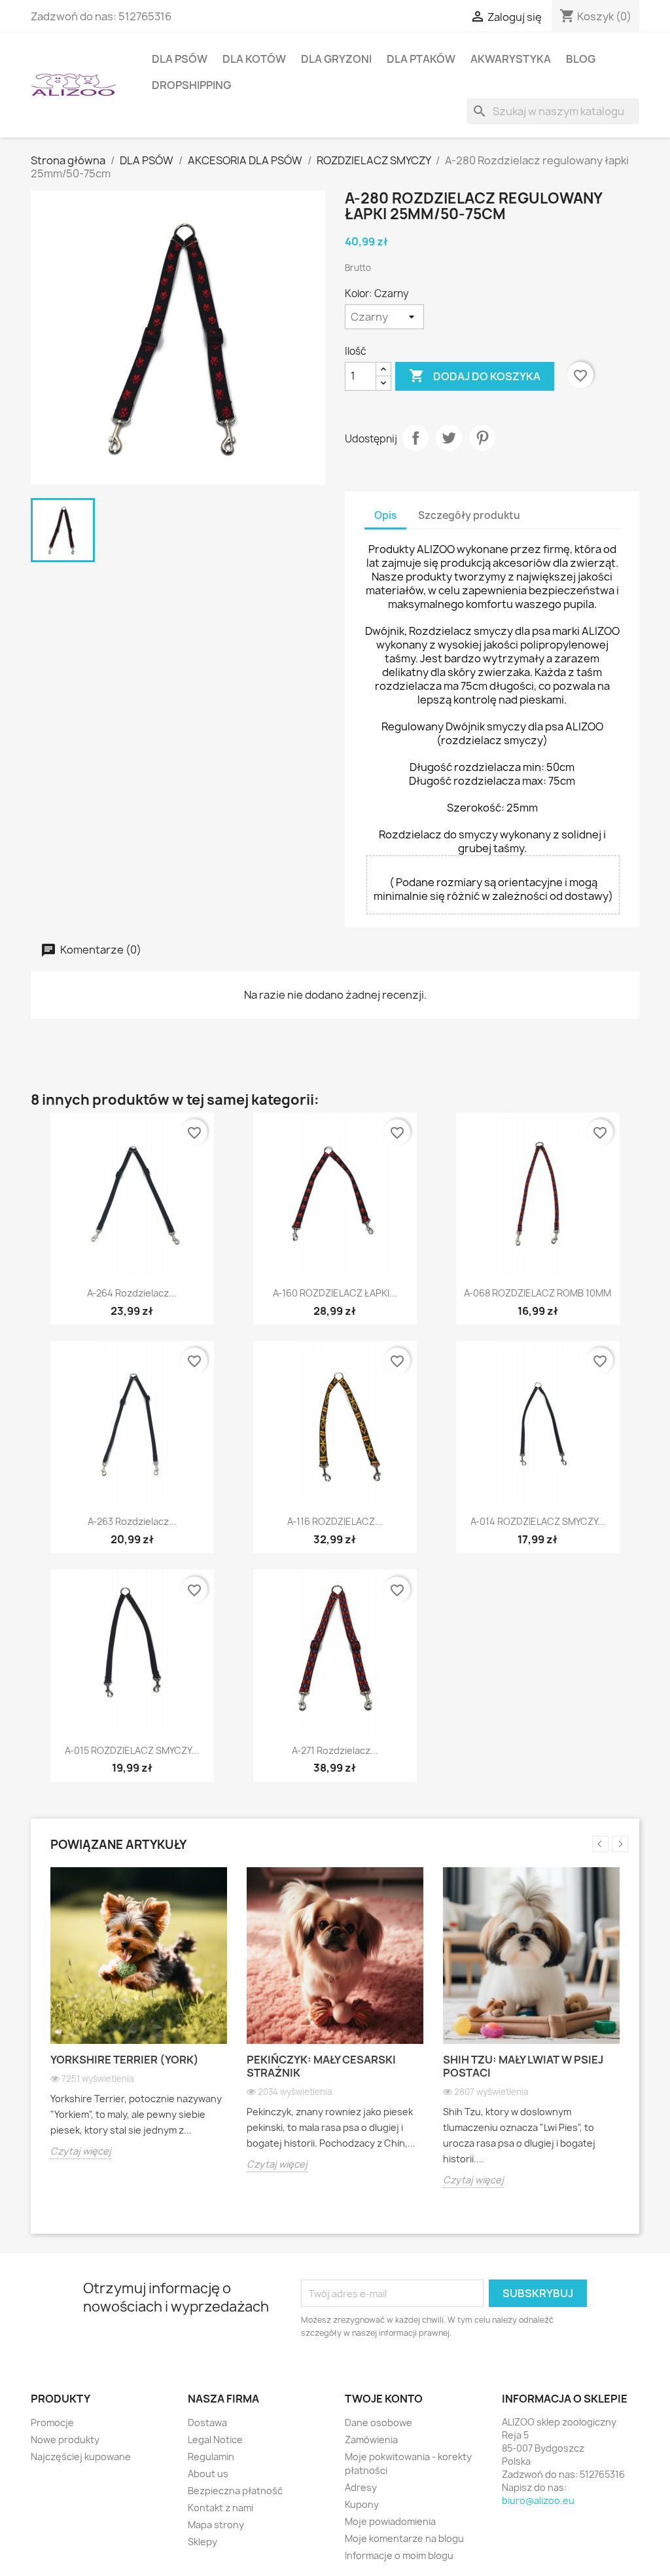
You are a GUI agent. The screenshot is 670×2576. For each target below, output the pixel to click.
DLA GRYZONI (336, 59)
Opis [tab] (385, 515)
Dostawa (207, 2423)
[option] (139, 2023)
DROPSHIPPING (191, 85)
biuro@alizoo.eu (538, 2500)
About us (208, 2474)
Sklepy (203, 2542)
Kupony (362, 2504)
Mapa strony (216, 2525)
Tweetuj (449, 438)
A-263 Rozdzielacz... (132, 1521)
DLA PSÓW (180, 59)
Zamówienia (371, 2440)
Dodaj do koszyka (475, 376)
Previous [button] (600, 1844)
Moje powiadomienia (390, 2521)
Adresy (361, 2487)
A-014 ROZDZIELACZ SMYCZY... (538, 1521)
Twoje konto (384, 2399)
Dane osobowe (379, 2423)
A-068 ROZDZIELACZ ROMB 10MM (538, 1293)
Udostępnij (415, 438)
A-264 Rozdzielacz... (132, 1293)
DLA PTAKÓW (421, 59)
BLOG (581, 59)
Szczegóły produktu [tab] (469, 515)
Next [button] (620, 1844)
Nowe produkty (65, 2440)
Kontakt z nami (220, 2508)
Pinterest (482, 438)
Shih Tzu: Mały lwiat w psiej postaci (523, 2066)
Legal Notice (215, 2440)
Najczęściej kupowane (81, 2457)
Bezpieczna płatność (235, 2491)
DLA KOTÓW (254, 59)
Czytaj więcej (81, 2151)
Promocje (52, 2423)
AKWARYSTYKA (511, 59)
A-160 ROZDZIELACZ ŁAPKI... (335, 1293)
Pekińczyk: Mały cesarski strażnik (321, 2066)
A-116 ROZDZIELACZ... (335, 1521)
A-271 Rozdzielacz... (335, 1750)
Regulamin (211, 2457)
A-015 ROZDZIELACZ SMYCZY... (132, 1750)
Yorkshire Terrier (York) (125, 2060)
